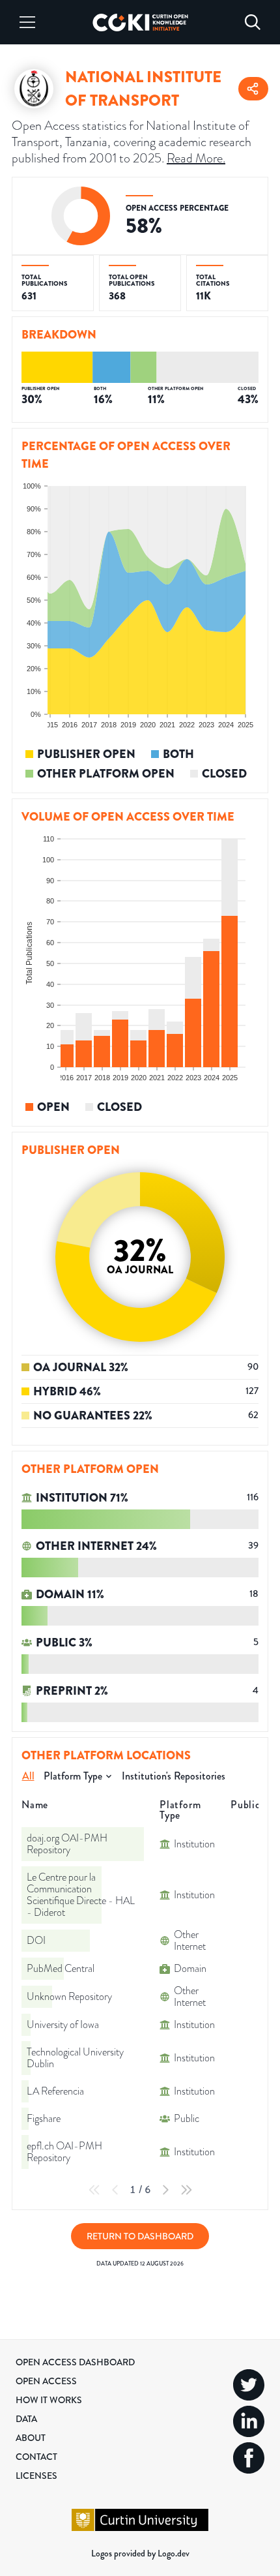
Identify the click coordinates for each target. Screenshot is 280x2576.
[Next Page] (165, 2190)
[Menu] (27, 22)
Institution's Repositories (174, 1776)
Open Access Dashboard (75, 2362)
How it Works (49, 2400)
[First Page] (94, 2190)
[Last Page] (186, 2190)
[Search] (253, 22)
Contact (36, 2457)
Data (26, 2419)
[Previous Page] (115, 2190)
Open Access (46, 2381)
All (28, 1776)
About (31, 2438)
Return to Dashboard (140, 2236)
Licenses (36, 2476)
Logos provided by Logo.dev (140, 2553)
